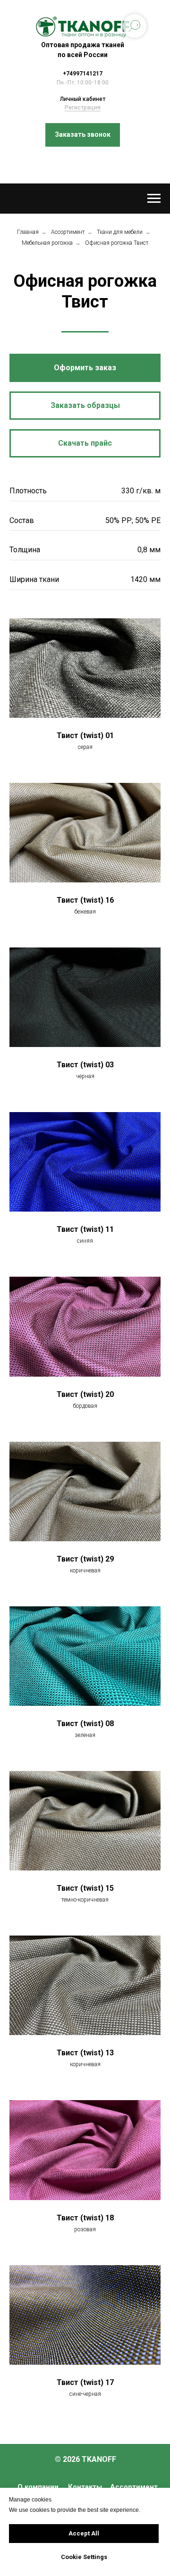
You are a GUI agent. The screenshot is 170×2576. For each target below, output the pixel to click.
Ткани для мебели (120, 232)
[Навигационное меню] (154, 199)
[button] (83, 135)
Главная (28, 232)
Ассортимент (68, 232)
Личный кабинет (83, 99)
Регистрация (83, 108)
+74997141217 (83, 74)
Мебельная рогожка (47, 243)
